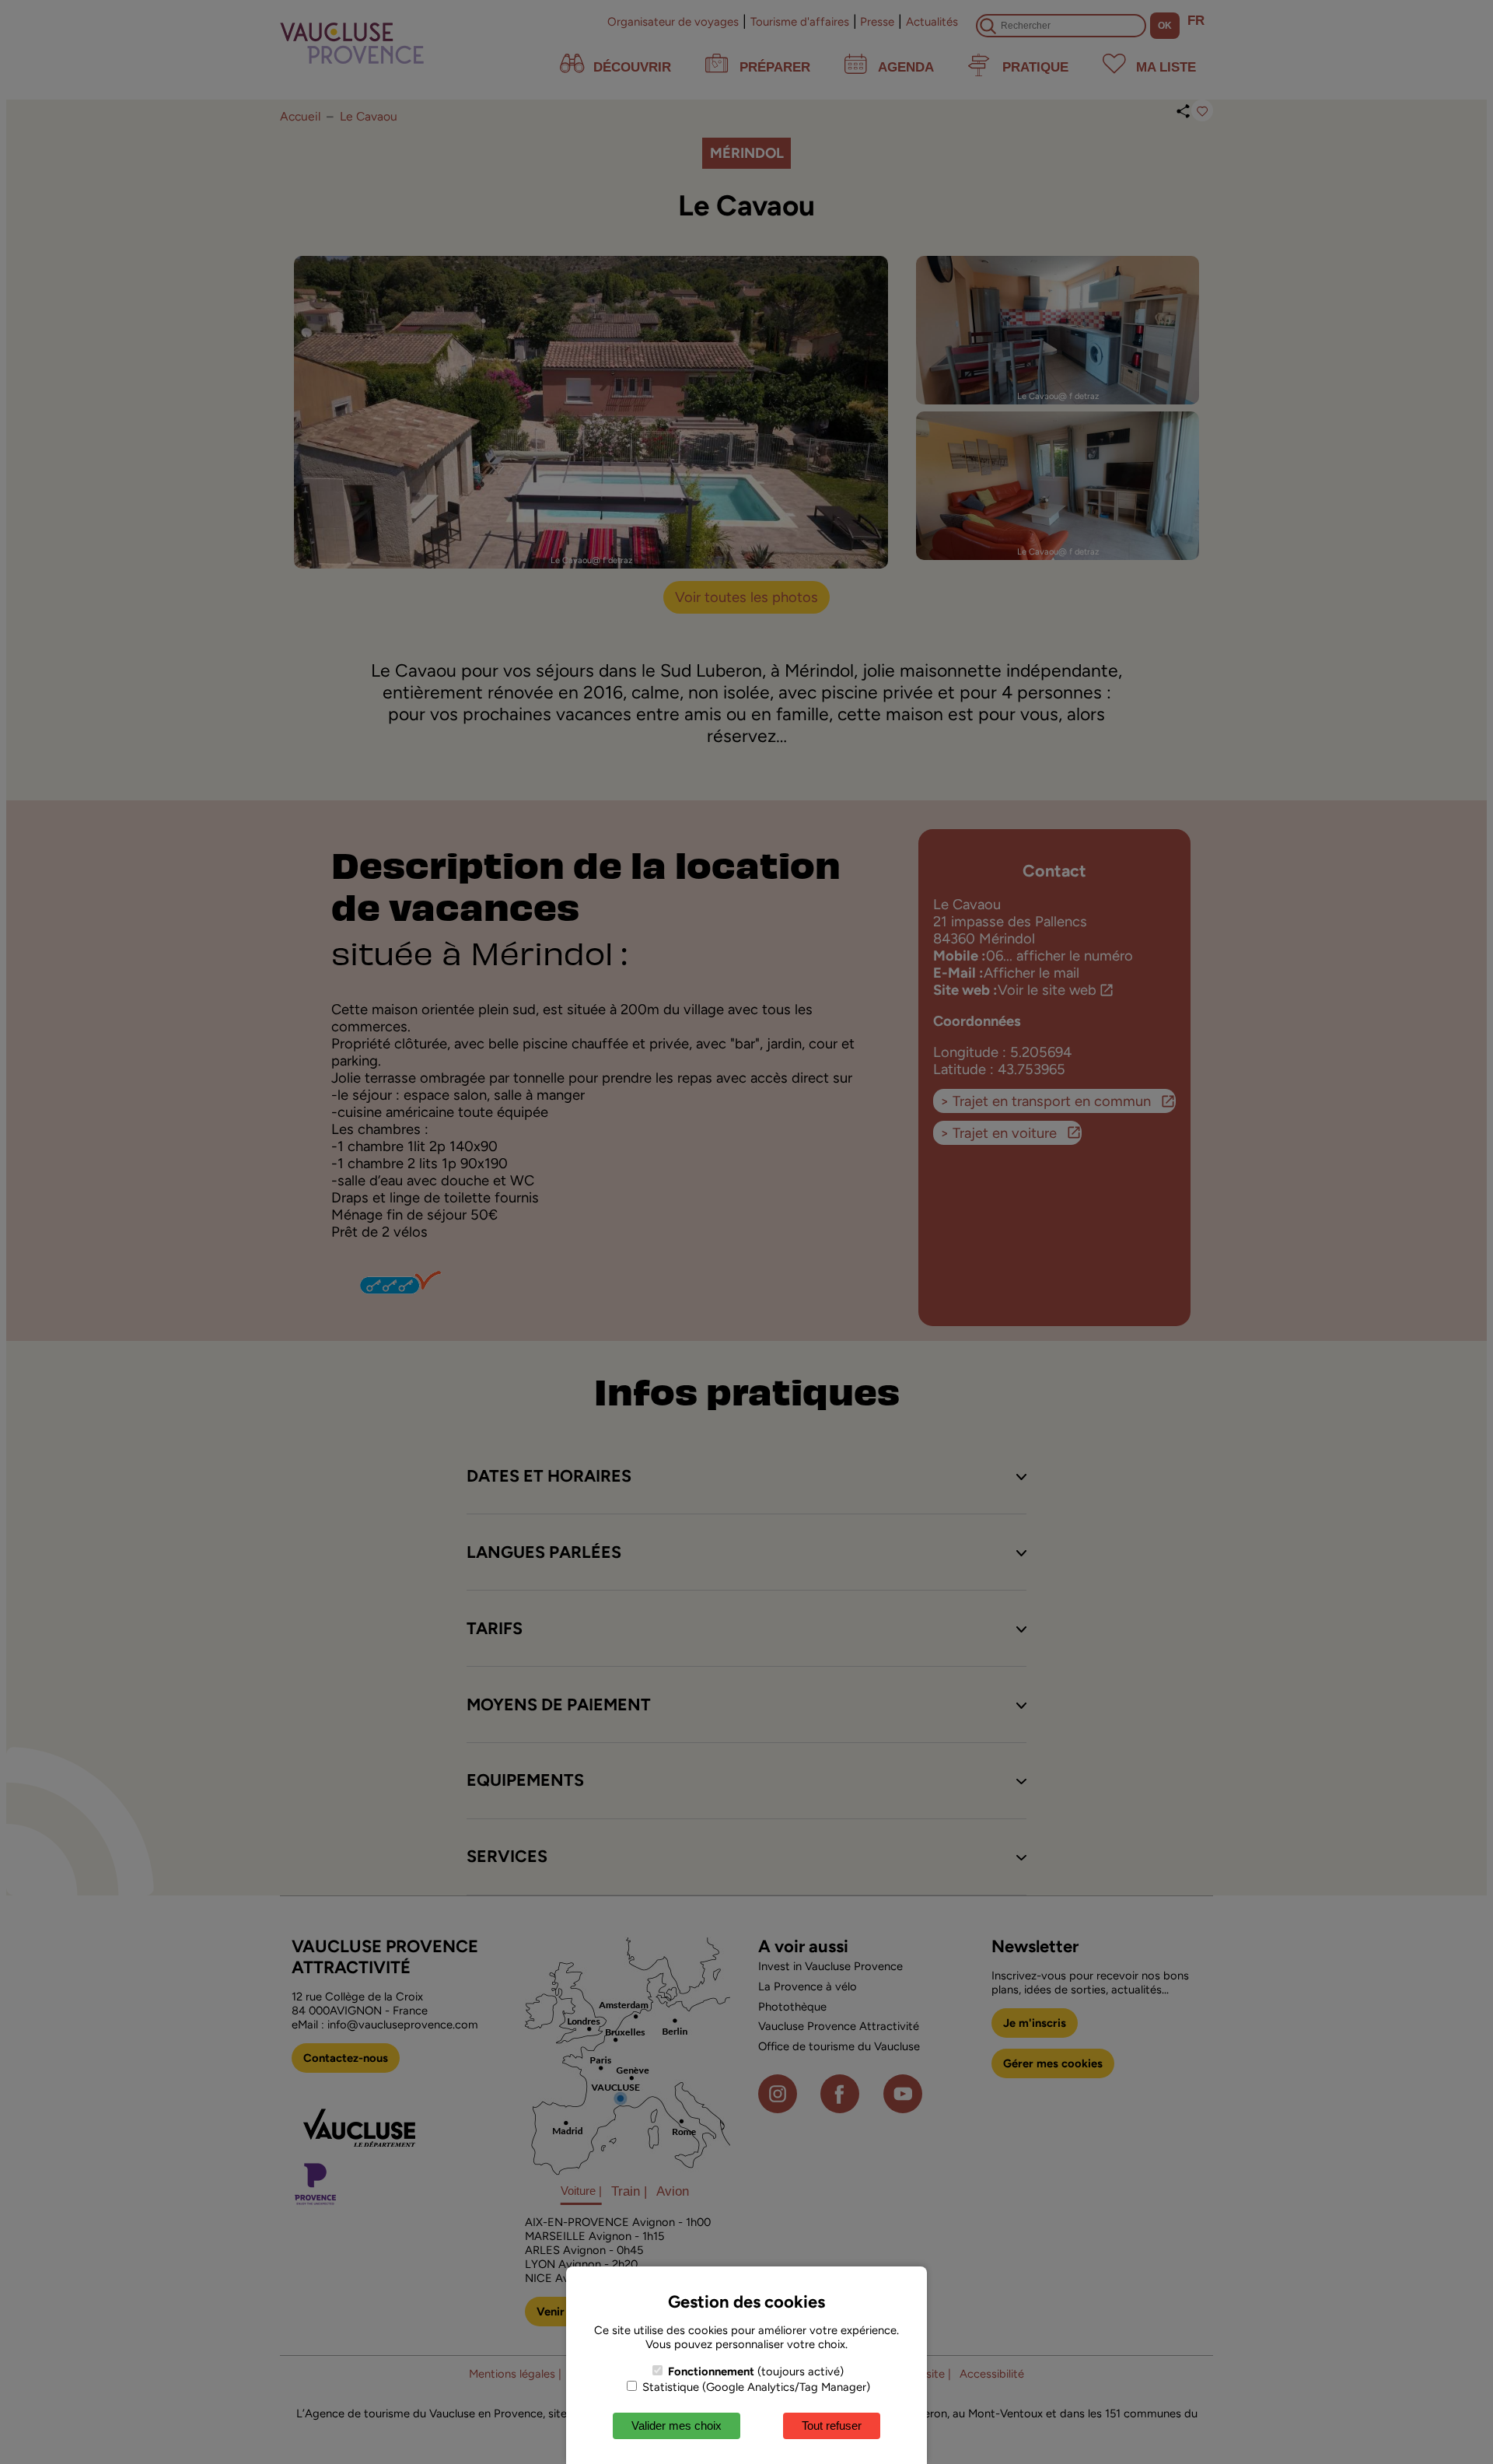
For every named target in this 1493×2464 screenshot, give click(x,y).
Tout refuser (832, 2425)
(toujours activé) (756, 2371)
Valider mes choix (677, 2425)
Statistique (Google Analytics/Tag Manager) (755, 2387)
